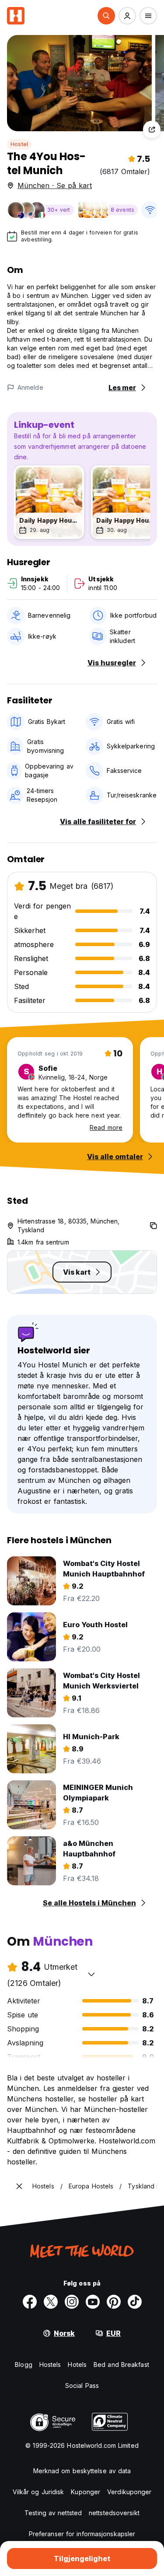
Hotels (77, 2365)
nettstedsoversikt (114, 2513)
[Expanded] (19, 2186)
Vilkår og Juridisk (38, 2492)
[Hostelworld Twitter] (51, 2302)
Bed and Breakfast (121, 2365)
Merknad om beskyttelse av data (82, 2471)
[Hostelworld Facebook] (30, 2302)
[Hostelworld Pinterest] (114, 2302)
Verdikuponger (129, 2492)
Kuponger (85, 2492)
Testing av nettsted (53, 2513)
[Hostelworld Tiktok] (135, 2302)
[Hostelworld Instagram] (72, 2302)
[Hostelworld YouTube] (93, 2302)
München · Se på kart (55, 185)
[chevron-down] (91, 1974)
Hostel (19, 144)
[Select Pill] (106, 16)
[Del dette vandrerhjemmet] (152, 129)
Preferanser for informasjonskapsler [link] (82, 2534)
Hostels (50, 2365)
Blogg (24, 2365)
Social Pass (82, 2386)
